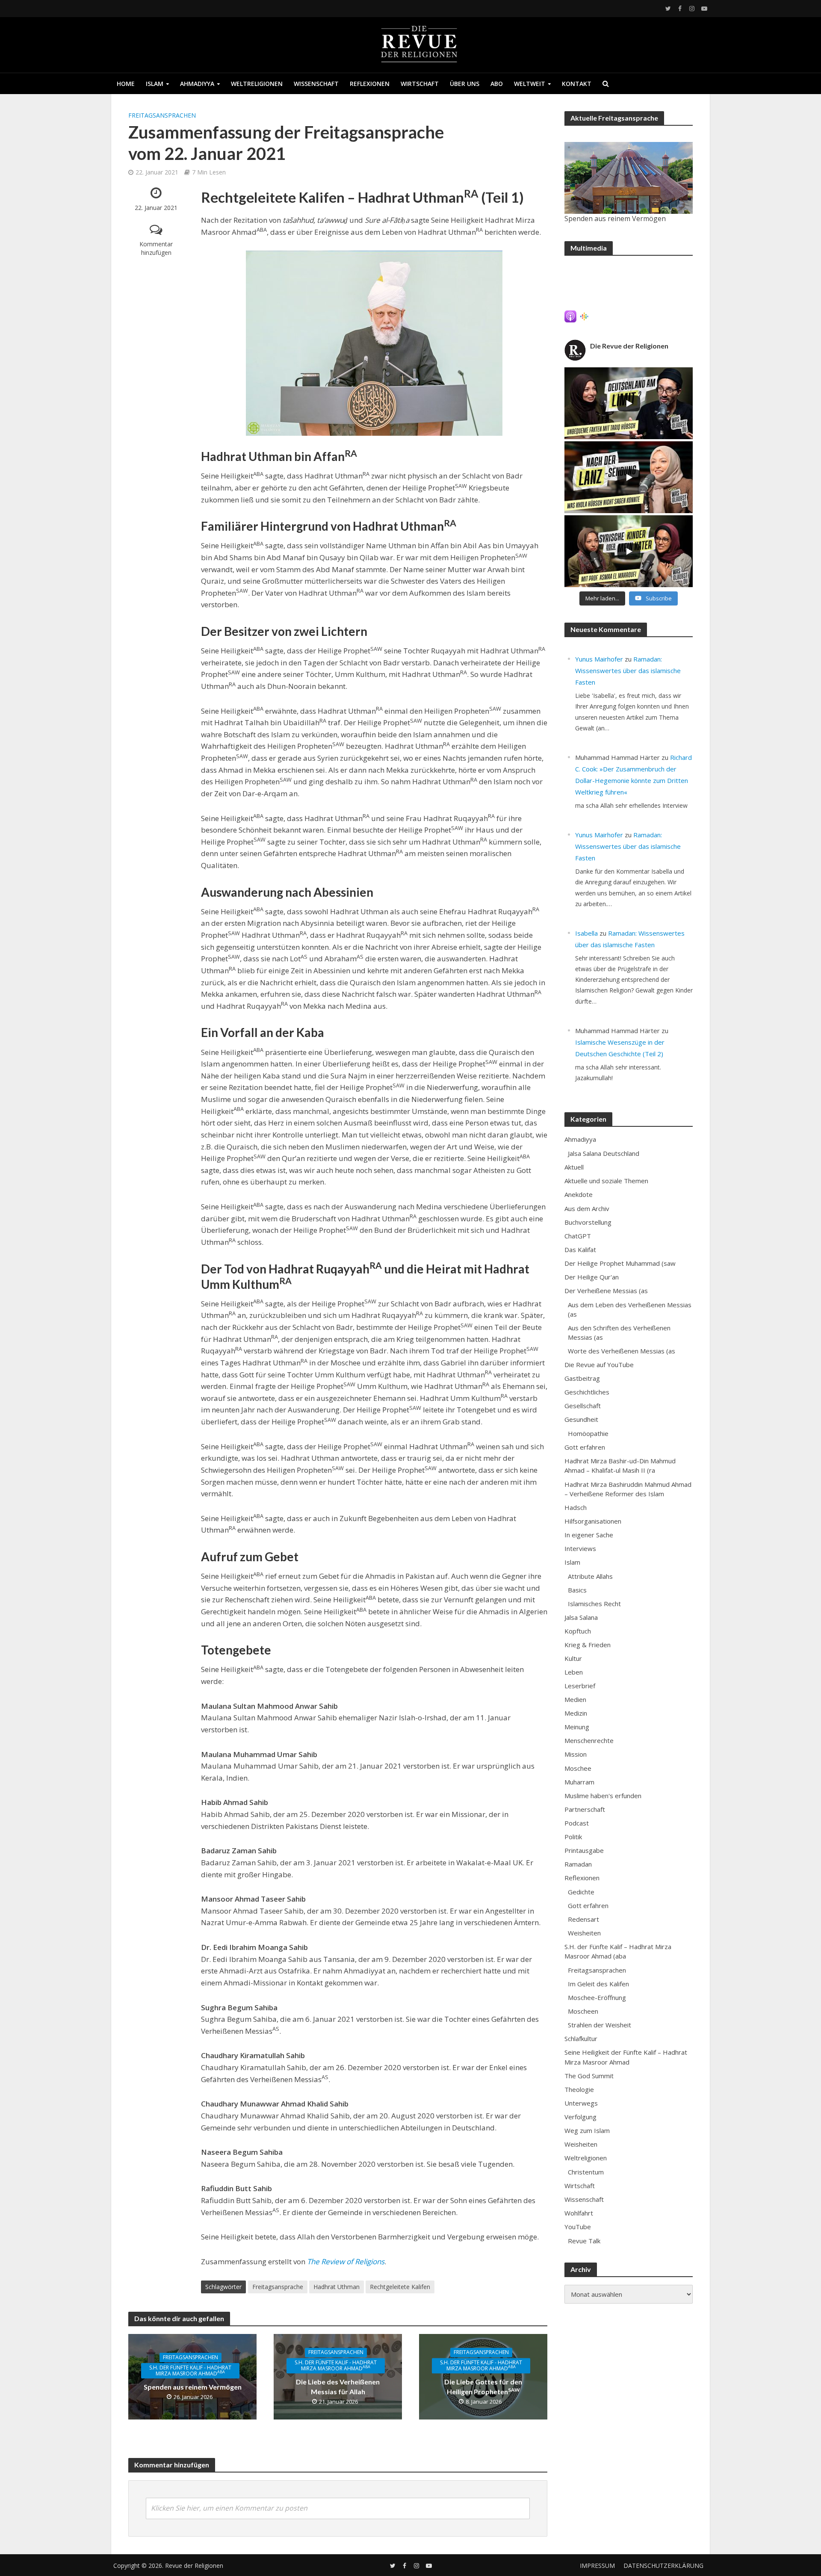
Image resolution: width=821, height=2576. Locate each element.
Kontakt (577, 84)
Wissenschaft (316, 84)
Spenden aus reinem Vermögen (193, 2387)
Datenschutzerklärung (663, 2566)
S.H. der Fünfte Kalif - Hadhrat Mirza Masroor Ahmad (190, 2371)
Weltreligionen (257, 84)
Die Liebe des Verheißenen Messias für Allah (338, 2387)
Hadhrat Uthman (337, 2287)
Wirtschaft (420, 84)
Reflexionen (370, 84)
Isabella (586, 933)
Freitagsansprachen (162, 115)
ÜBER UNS (465, 84)
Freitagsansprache (278, 2287)
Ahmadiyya (197, 84)
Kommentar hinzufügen (156, 248)
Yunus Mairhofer (599, 659)
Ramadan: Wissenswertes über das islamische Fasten (628, 671)
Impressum (597, 2566)
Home (126, 84)
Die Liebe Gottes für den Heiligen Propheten (483, 2387)
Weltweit (530, 84)
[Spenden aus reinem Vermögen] (629, 178)
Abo (497, 84)
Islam (155, 84)
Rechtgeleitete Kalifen (400, 2287)
